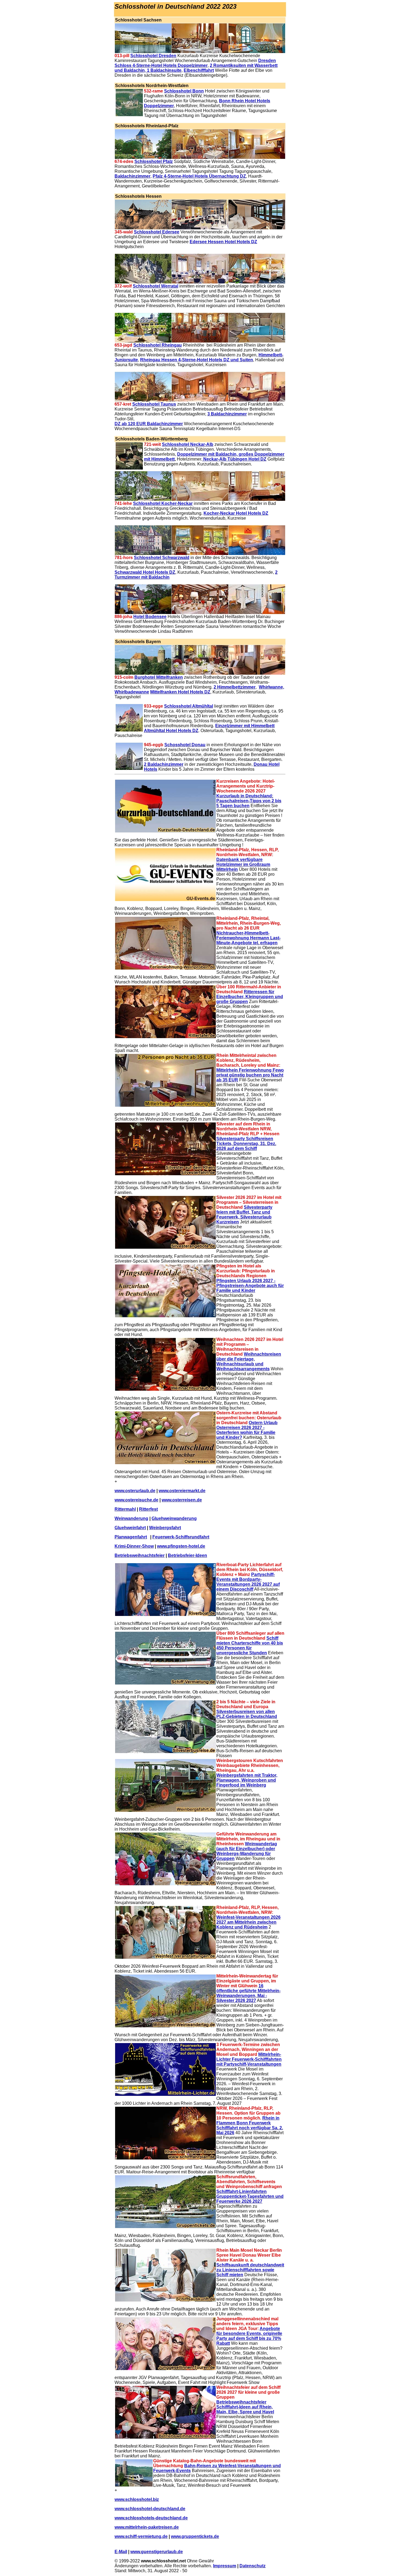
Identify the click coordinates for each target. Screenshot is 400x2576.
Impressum (225, 2566)
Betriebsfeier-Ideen (187, 1555)
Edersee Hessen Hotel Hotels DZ (223, 242)
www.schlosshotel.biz (137, 2499)
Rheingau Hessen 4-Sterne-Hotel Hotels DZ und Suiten (197, 360)
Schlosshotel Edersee (157, 232)
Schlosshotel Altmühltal (189, 706)
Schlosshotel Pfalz (154, 161)
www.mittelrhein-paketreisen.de (147, 2527)
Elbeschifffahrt (199, 70)
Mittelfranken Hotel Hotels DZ (180, 692)
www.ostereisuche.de (136, 1500)
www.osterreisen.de (182, 1500)
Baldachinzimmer (133, 176)
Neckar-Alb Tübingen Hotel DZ (234, 459)
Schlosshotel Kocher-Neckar (163, 503)
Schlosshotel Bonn (184, 91)
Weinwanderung (131, 1518)
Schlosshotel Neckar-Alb (188, 444)
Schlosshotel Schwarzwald (162, 558)
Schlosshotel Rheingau (158, 345)
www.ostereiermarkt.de (182, 1491)
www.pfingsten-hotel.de (181, 1546)
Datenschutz (253, 2566)
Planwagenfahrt (131, 1537)
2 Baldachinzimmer (164, 764)
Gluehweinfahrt (130, 1528)
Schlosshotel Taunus (154, 404)
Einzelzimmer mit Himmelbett (245, 726)
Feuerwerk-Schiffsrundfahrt (181, 1537)
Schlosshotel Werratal (156, 286)
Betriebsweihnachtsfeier (140, 1555)
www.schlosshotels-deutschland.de (151, 2518)
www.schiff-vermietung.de (141, 2536)
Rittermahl (125, 1509)
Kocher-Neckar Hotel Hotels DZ (236, 513)
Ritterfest (148, 1509)
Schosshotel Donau (185, 745)
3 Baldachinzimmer (227, 414)
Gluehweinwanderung (174, 1518)
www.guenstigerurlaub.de (157, 2552)
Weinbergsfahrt (165, 1528)
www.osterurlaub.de (135, 1491)
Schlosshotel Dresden (153, 56)
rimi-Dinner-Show (136, 1546)
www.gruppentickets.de (195, 2536)
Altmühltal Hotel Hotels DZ (171, 731)
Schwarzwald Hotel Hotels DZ (145, 572)
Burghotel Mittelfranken (159, 677)
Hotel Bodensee (150, 617)
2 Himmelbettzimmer (235, 687)
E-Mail (121, 2552)
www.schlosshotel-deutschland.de (150, 2509)
